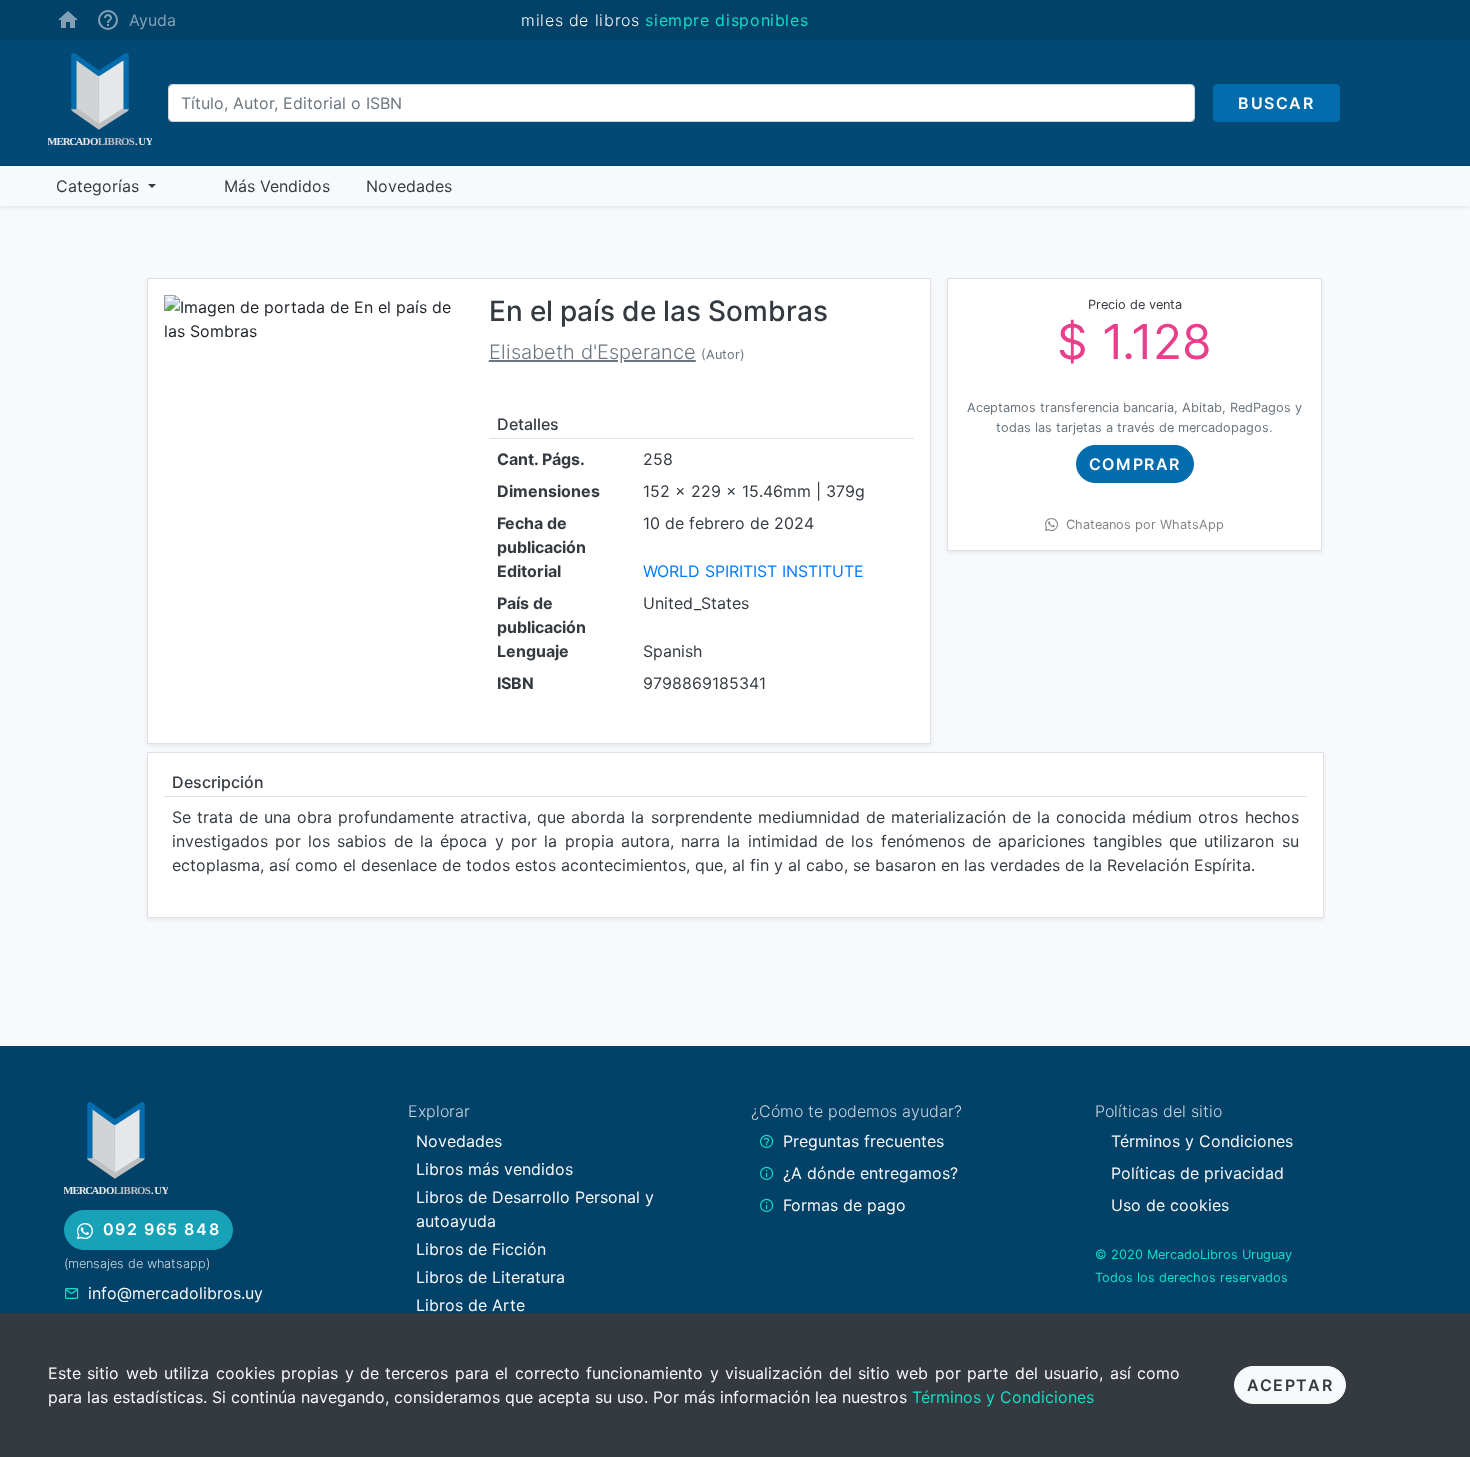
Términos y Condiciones (1003, 1397)
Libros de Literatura (490, 1277)
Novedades (459, 1141)
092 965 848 (162, 1229)
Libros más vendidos (494, 1169)
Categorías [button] (100, 186)
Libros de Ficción (481, 1249)
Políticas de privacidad (1197, 1173)
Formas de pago (844, 1205)
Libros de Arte (470, 1305)
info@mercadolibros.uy (175, 1293)
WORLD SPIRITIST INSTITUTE (753, 571)
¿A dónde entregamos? (870, 1173)
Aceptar (1290, 1385)
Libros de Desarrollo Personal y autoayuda (535, 1209)
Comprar (1135, 464)
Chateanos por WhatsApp (1145, 524)
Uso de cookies (1170, 1205)
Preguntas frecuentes (863, 1141)
